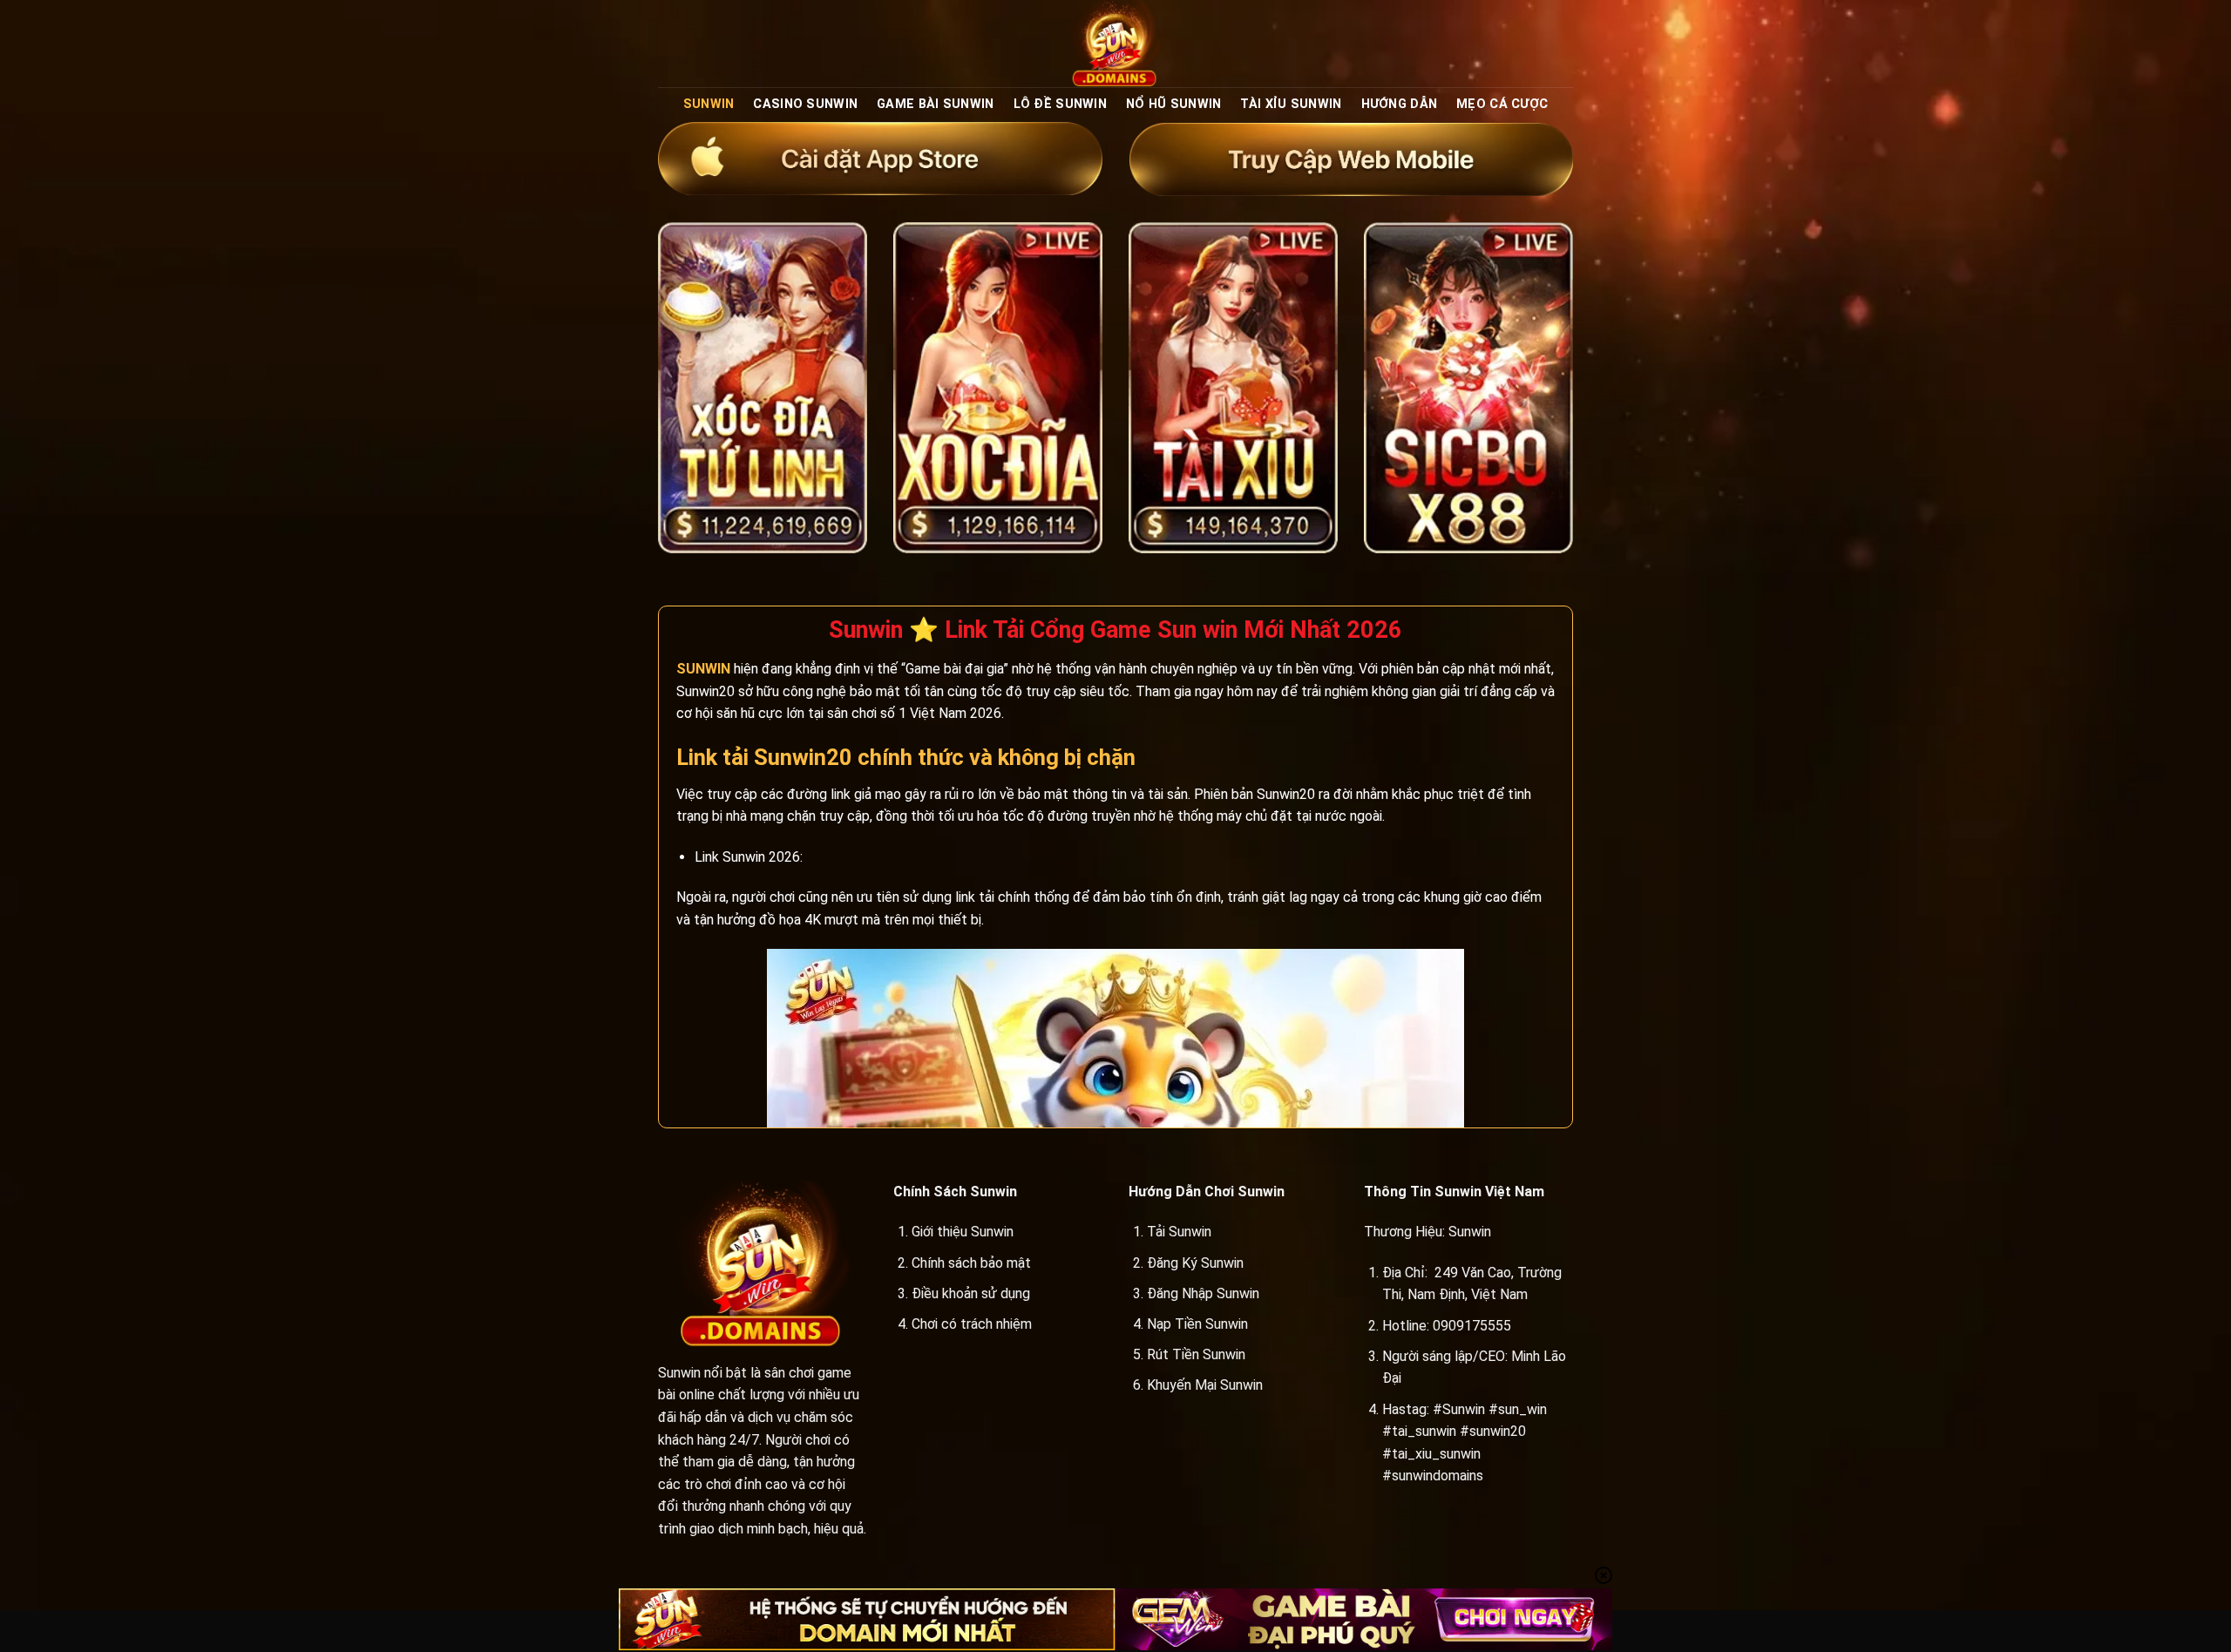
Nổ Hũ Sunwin (1173, 104)
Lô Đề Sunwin (1060, 104)
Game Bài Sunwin (935, 104)
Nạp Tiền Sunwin (1197, 1324)
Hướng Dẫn (1400, 104)
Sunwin (709, 104)
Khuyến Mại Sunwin (1205, 1385)
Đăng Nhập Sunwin (1203, 1293)
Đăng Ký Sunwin (1195, 1263)
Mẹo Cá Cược (1502, 104)
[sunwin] (1115, 44)
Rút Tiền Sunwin (1196, 1354)
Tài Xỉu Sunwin (1291, 104)
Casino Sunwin (805, 104)
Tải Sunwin (1179, 1232)
